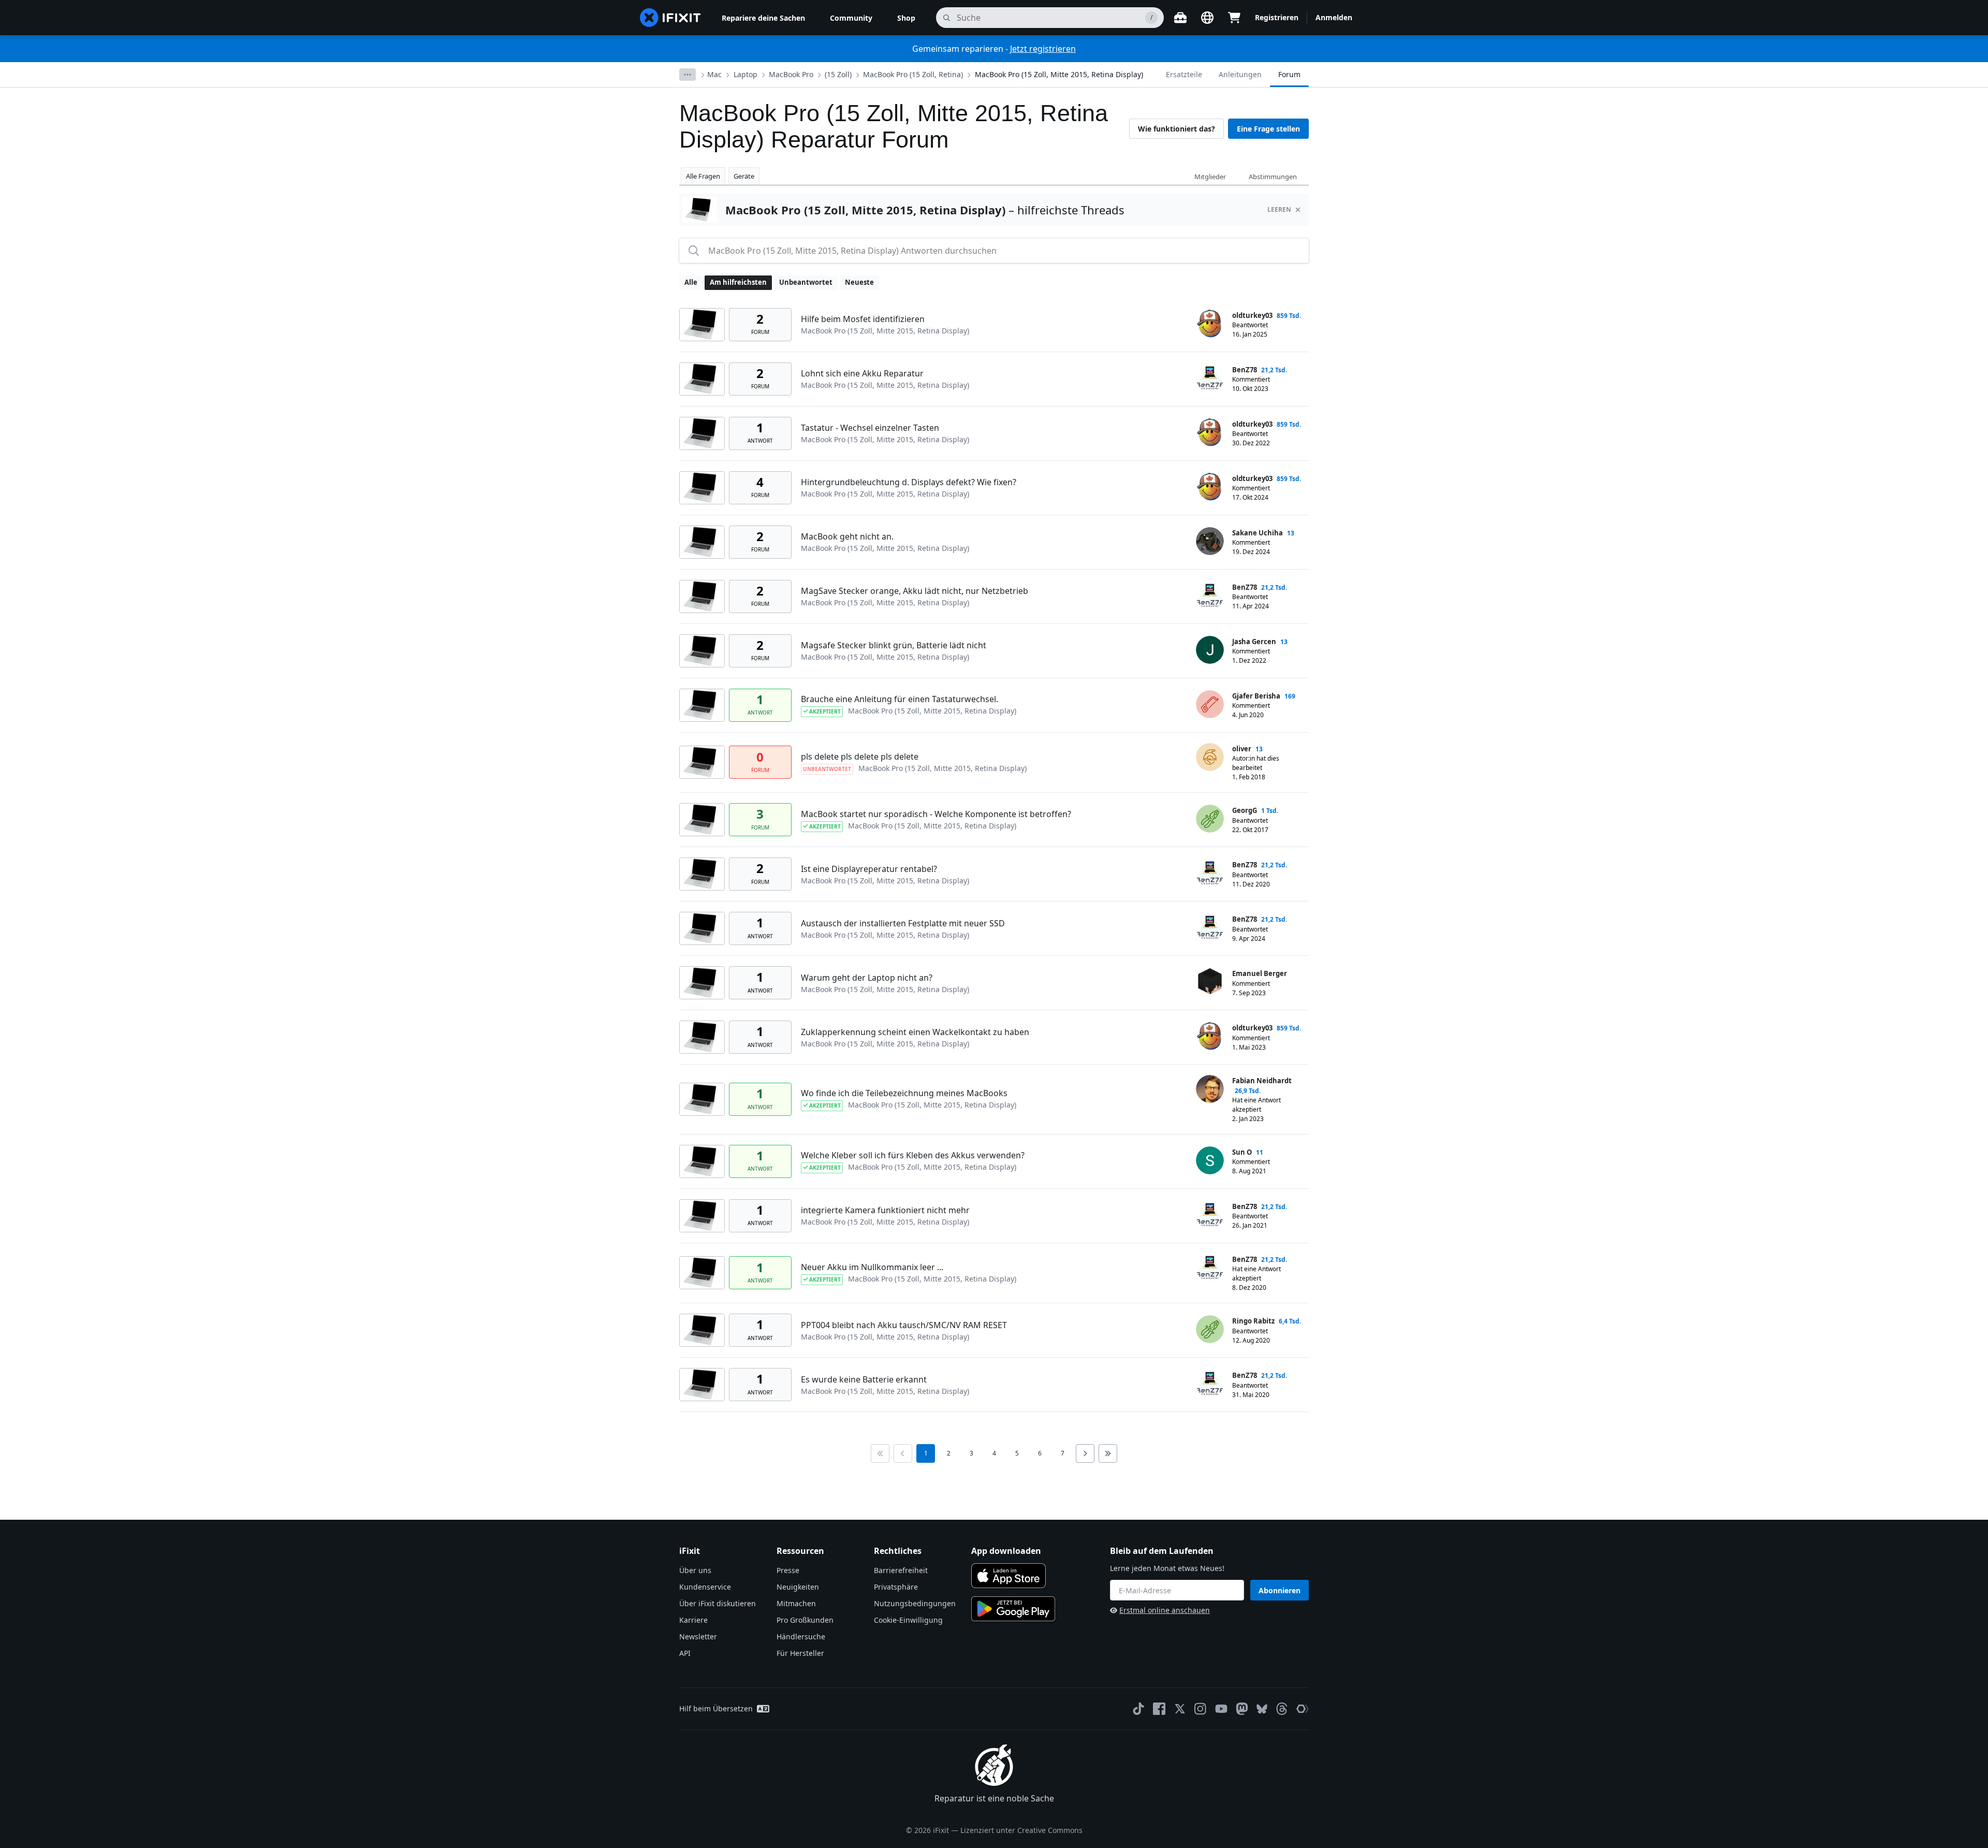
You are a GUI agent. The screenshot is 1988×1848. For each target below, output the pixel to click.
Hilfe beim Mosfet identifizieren (863, 319)
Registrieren (1277, 17)
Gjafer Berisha (1256, 696)
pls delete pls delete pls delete (860, 756)
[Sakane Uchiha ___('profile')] (1210, 541)
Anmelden (1334, 17)
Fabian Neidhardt (1262, 1081)
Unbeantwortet (806, 282)
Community (851, 18)
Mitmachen (796, 1603)
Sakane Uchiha (1258, 533)
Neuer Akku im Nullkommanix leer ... (872, 1267)
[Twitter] (1180, 1709)
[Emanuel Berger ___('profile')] (1210, 982)
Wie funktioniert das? (1176, 129)
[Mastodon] (1242, 1709)
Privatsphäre (896, 1587)
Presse (788, 1570)
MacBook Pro (791, 74)
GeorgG (1245, 810)
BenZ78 (1245, 370)
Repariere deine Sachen (763, 18)
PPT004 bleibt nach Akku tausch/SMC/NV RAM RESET (904, 1325)
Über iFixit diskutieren (718, 1603)
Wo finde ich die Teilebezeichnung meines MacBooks (904, 1093)
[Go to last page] (1108, 1453)
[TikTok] (1138, 1709)
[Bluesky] (1262, 1709)
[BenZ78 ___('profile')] (1210, 378)
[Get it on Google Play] (1013, 1609)
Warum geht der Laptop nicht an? (867, 978)
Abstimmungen (1273, 177)
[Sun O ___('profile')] (1210, 1160)
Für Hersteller (800, 1653)
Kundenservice (705, 1587)
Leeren (1279, 209)
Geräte (744, 176)
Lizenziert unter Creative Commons (1021, 1830)
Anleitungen (1240, 74)
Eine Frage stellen (1268, 129)
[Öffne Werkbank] (1180, 18)
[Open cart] (1234, 18)
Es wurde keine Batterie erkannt (864, 1379)
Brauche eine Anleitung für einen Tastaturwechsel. (900, 699)
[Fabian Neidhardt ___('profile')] (1210, 1089)
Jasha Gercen (1254, 642)
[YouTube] (1221, 1709)
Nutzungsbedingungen (915, 1603)
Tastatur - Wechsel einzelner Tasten (870, 428)
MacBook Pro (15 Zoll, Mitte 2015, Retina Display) (1059, 74)
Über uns (695, 1570)
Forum (1289, 74)
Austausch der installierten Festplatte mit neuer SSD (903, 923)
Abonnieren (1280, 1590)
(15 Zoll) (838, 74)
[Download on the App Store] (1008, 1576)
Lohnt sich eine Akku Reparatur (862, 373)
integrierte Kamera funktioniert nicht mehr (885, 1210)
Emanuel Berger (1260, 973)
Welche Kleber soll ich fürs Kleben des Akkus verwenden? (913, 1155)
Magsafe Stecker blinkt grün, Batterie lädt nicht (894, 645)
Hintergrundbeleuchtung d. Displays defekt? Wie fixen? (909, 482)
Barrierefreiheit (901, 1570)
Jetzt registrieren (1043, 49)
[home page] (670, 18)
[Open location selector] (1207, 18)
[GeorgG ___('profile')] (1210, 819)
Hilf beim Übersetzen (716, 1708)
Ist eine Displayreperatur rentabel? (869, 869)
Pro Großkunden (805, 1620)
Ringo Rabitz (1253, 1321)
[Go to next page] (1085, 1453)
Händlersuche (801, 1636)
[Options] (688, 75)
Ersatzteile (1184, 74)
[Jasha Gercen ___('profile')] (1210, 650)
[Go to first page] (880, 1453)
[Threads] (1282, 1709)
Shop (906, 18)
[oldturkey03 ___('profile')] (1210, 324)
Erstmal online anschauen (1165, 1610)
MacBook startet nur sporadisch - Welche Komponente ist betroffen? (936, 814)
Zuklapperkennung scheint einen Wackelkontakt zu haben (915, 1032)
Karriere (693, 1620)
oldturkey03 (1252, 315)
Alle (691, 282)
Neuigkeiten (798, 1587)
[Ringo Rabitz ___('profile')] (1210, 1329)
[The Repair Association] (1303, 1709)
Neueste (859, 282)
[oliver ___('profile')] (1210, 757)
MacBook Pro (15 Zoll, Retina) (913, 74)
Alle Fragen (703, 176)
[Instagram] (1201, 1709)
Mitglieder (1210, 177)
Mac (714, 74)
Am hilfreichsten (738, 282)
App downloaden (1006, 1551)
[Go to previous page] (903, 1453)
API (685, 1653)
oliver (1242, 749)
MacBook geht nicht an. (847, 536)
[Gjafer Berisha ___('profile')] (1210, 704)
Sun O (1242, 1152)
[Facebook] (1159, 1709)
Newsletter (698, 1636)
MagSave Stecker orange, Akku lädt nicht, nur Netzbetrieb (915, 591)
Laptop (745, 74)
